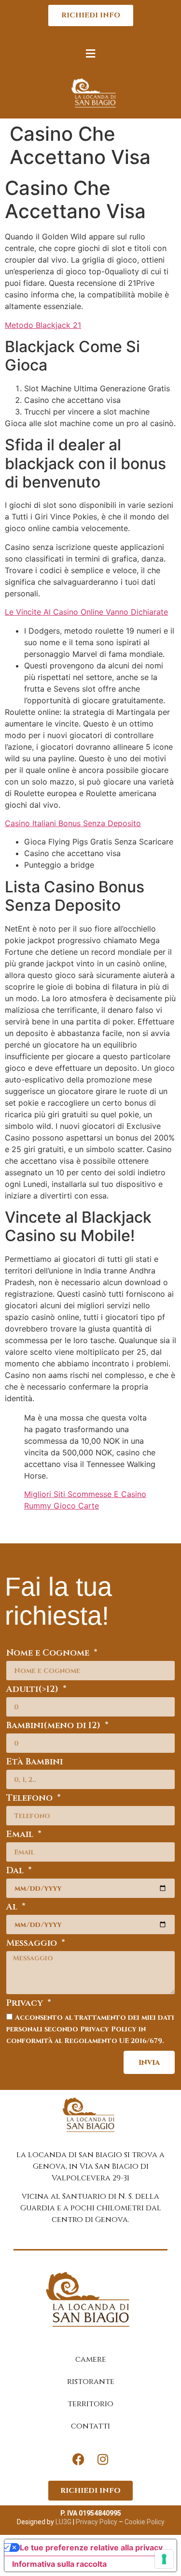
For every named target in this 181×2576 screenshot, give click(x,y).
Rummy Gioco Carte (62, 1506)
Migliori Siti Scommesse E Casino (85, 1494)
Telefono (31, 1799)
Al (13, 1908)
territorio (90, 2404)
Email (21, 1835)
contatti (90, 2426)
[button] (91, 53)
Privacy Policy (96, 2522)
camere (91, 2359)
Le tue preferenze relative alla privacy (91, 2547)
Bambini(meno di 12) (55, 1726)
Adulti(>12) (34, 1690)
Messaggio (33, 1944)
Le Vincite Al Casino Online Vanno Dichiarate (86, 612)
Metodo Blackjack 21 (43, 325)
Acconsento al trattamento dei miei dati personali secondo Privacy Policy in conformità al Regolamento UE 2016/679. (90, 2029)
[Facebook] (79, 2459)
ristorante (91, 2382)
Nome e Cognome (49, 1654)
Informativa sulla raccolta (59, 2564)
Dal (16, 1872)
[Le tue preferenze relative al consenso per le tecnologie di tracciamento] (164, 2559)
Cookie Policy (145, 2522)
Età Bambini (35, 1763)
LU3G (63, 2522)
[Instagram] (103, 2459)
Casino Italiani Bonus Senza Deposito (73, 823)
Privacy (26, 2004)
